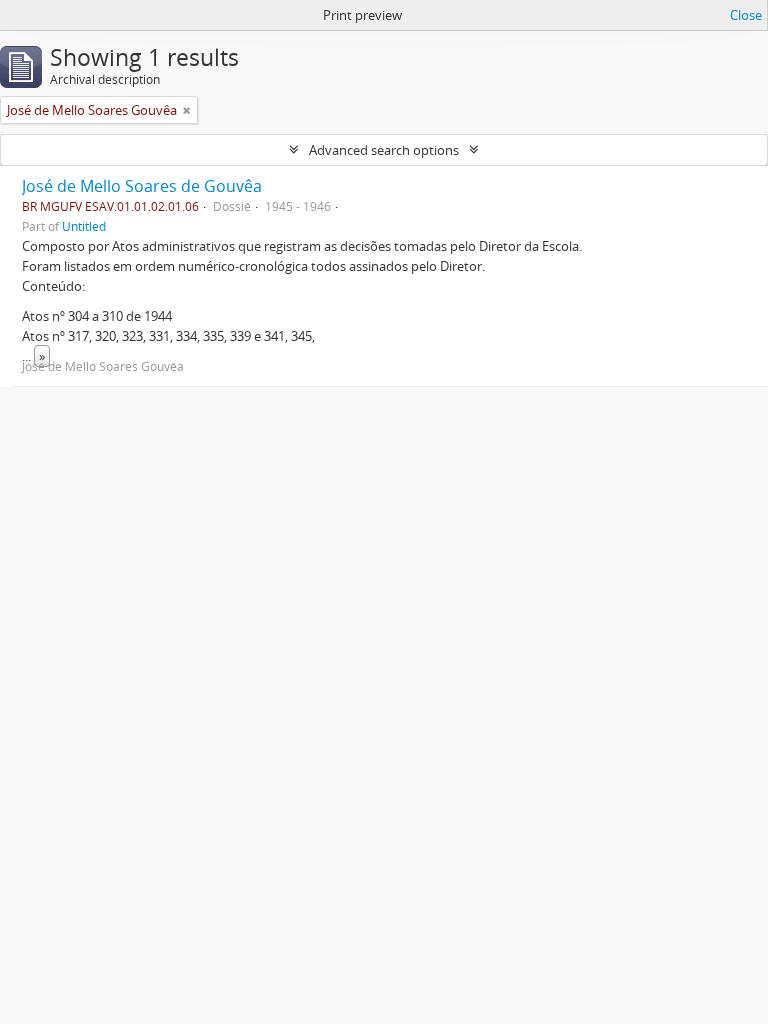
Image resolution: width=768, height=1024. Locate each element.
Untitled (84, 226)
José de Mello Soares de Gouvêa (142, 186)
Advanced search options (384, 150)
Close (746, 15)
